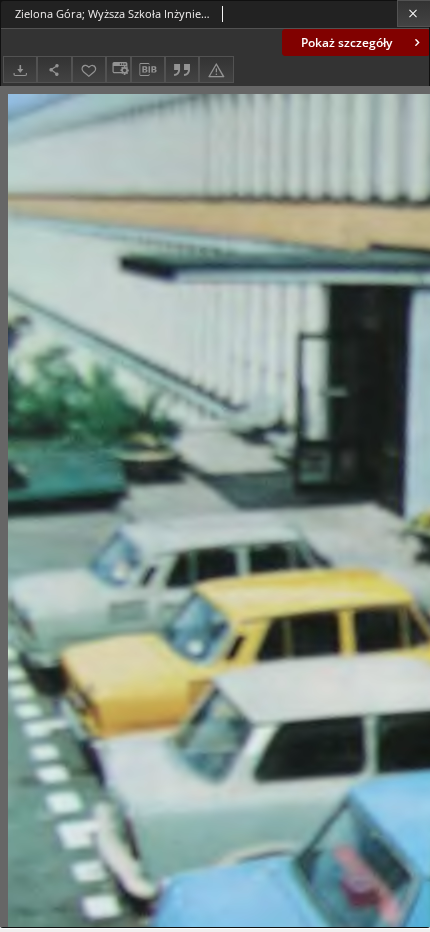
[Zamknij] (413, 13)
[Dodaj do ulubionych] (89, 69)
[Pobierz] (20, 69)
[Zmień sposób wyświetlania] (118, 69)
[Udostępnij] (54, 69)
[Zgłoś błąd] (216, 69)
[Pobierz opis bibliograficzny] (148, 70)
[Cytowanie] (182, 69)
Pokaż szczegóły (346, 42)
